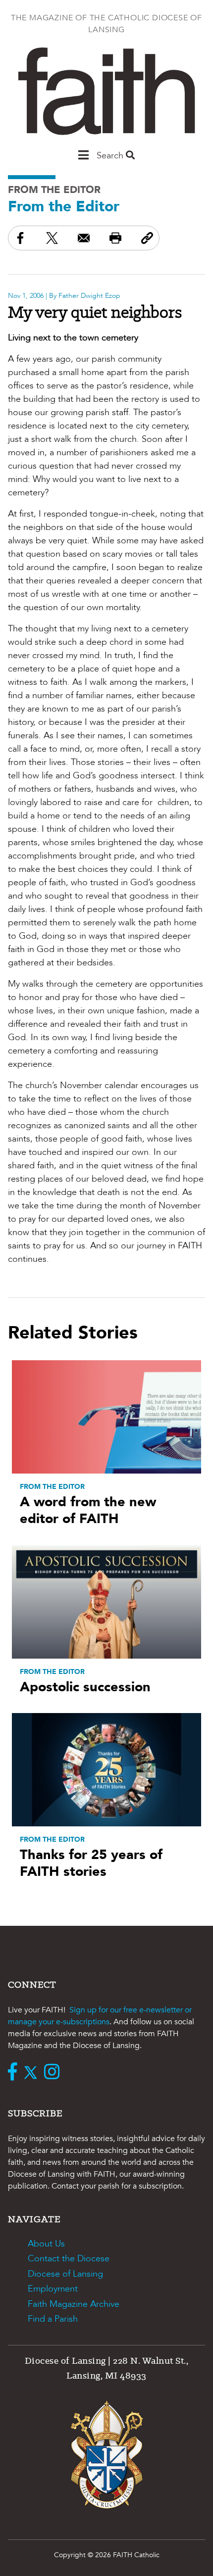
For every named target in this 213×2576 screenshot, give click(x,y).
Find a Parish (53, 2319)
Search (111, 156)
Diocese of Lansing (65, 2274)
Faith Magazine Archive (74, 2304)
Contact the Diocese (69, 2259)
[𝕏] (33, 2073)
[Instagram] (54, 2073)
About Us (46, 2244)
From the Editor (54, 190)
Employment (53, 2289)
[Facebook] (15, 2073)
